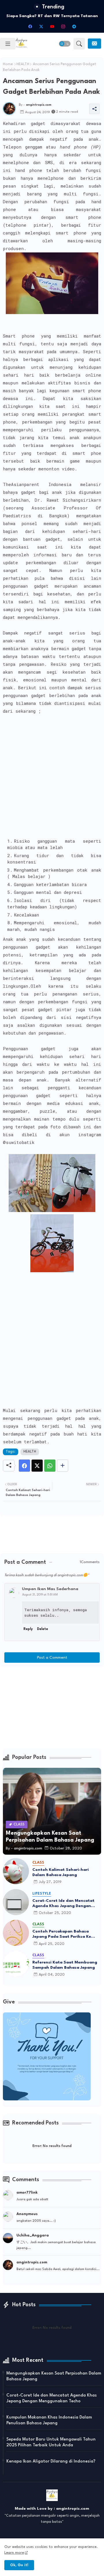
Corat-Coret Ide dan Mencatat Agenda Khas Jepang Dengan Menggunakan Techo (63, 1904)
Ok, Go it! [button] (19, 2565)
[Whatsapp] (50, 1466)
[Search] (79, 44)
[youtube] (52, 26)
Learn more (14, 2553)
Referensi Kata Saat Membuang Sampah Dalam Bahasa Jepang (65, 1965)
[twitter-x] (41, 26)
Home (8, 64)
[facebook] (30, 26)
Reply (28, 1629)
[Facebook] (24, 1466)
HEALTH (23, 64)
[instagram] (63, 26)
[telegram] (74, 26)
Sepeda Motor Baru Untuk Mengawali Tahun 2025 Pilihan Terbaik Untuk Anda (51, 2442)
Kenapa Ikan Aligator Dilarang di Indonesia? (51, 2462)
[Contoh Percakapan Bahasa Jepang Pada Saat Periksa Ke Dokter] (16, 1933)
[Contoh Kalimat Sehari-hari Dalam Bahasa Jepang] (16, 1871)
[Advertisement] (52, 783)
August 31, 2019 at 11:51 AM (40, 1595)
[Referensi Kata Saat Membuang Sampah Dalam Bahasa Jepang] (16, 1964)
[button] (65, 44)
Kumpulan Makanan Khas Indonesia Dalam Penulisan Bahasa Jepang (49, 2420)
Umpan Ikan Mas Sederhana (50, 1589)
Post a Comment (52, 1658)
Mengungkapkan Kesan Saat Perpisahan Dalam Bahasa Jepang (54, 2376)
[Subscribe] (94, 44)
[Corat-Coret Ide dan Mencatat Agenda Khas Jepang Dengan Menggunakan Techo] (16, 1902)
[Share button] (63, 1466)
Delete (42, 1629)
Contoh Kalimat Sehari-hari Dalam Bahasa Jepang (61, 1872)
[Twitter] (37, 1466)
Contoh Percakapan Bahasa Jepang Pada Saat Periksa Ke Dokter (62, 1934)
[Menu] (8, 44)
